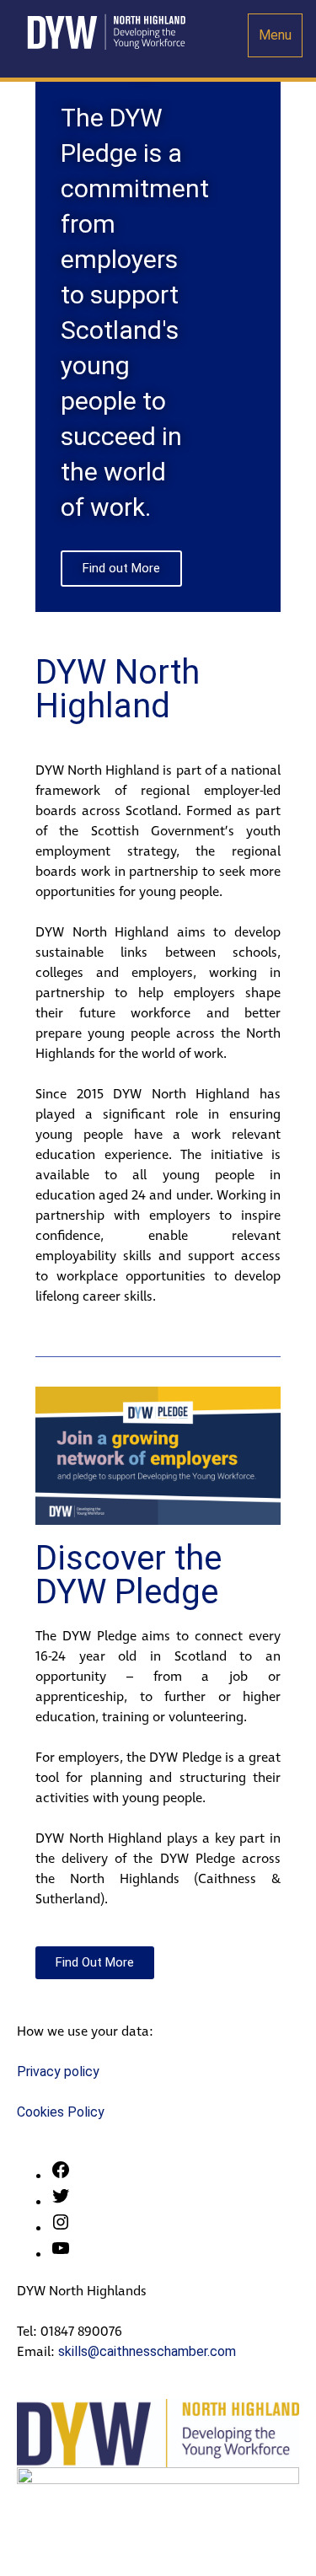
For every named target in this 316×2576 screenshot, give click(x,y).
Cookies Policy (61, 2112)
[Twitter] (61, 2201)
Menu (275, 35)
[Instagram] (61, 2227)
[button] (52, 317)
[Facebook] (61, 2175)
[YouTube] (61, 2254)
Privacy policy (58, 2072)
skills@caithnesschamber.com (147, 2351)
